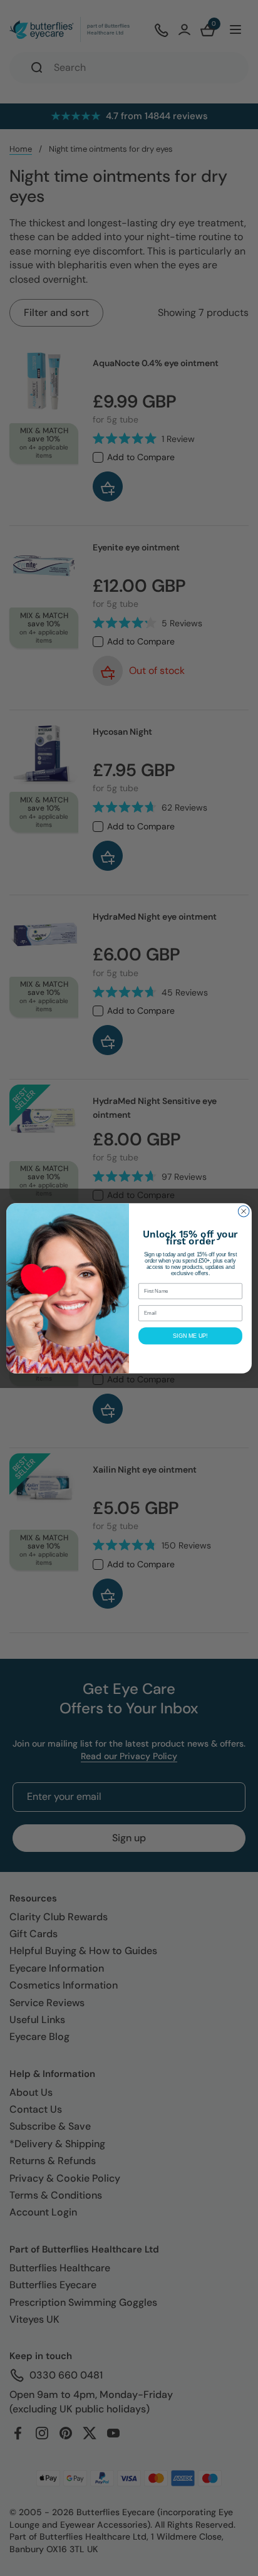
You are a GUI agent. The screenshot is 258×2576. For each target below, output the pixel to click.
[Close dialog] (244, 1211)
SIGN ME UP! (190, 1335)
